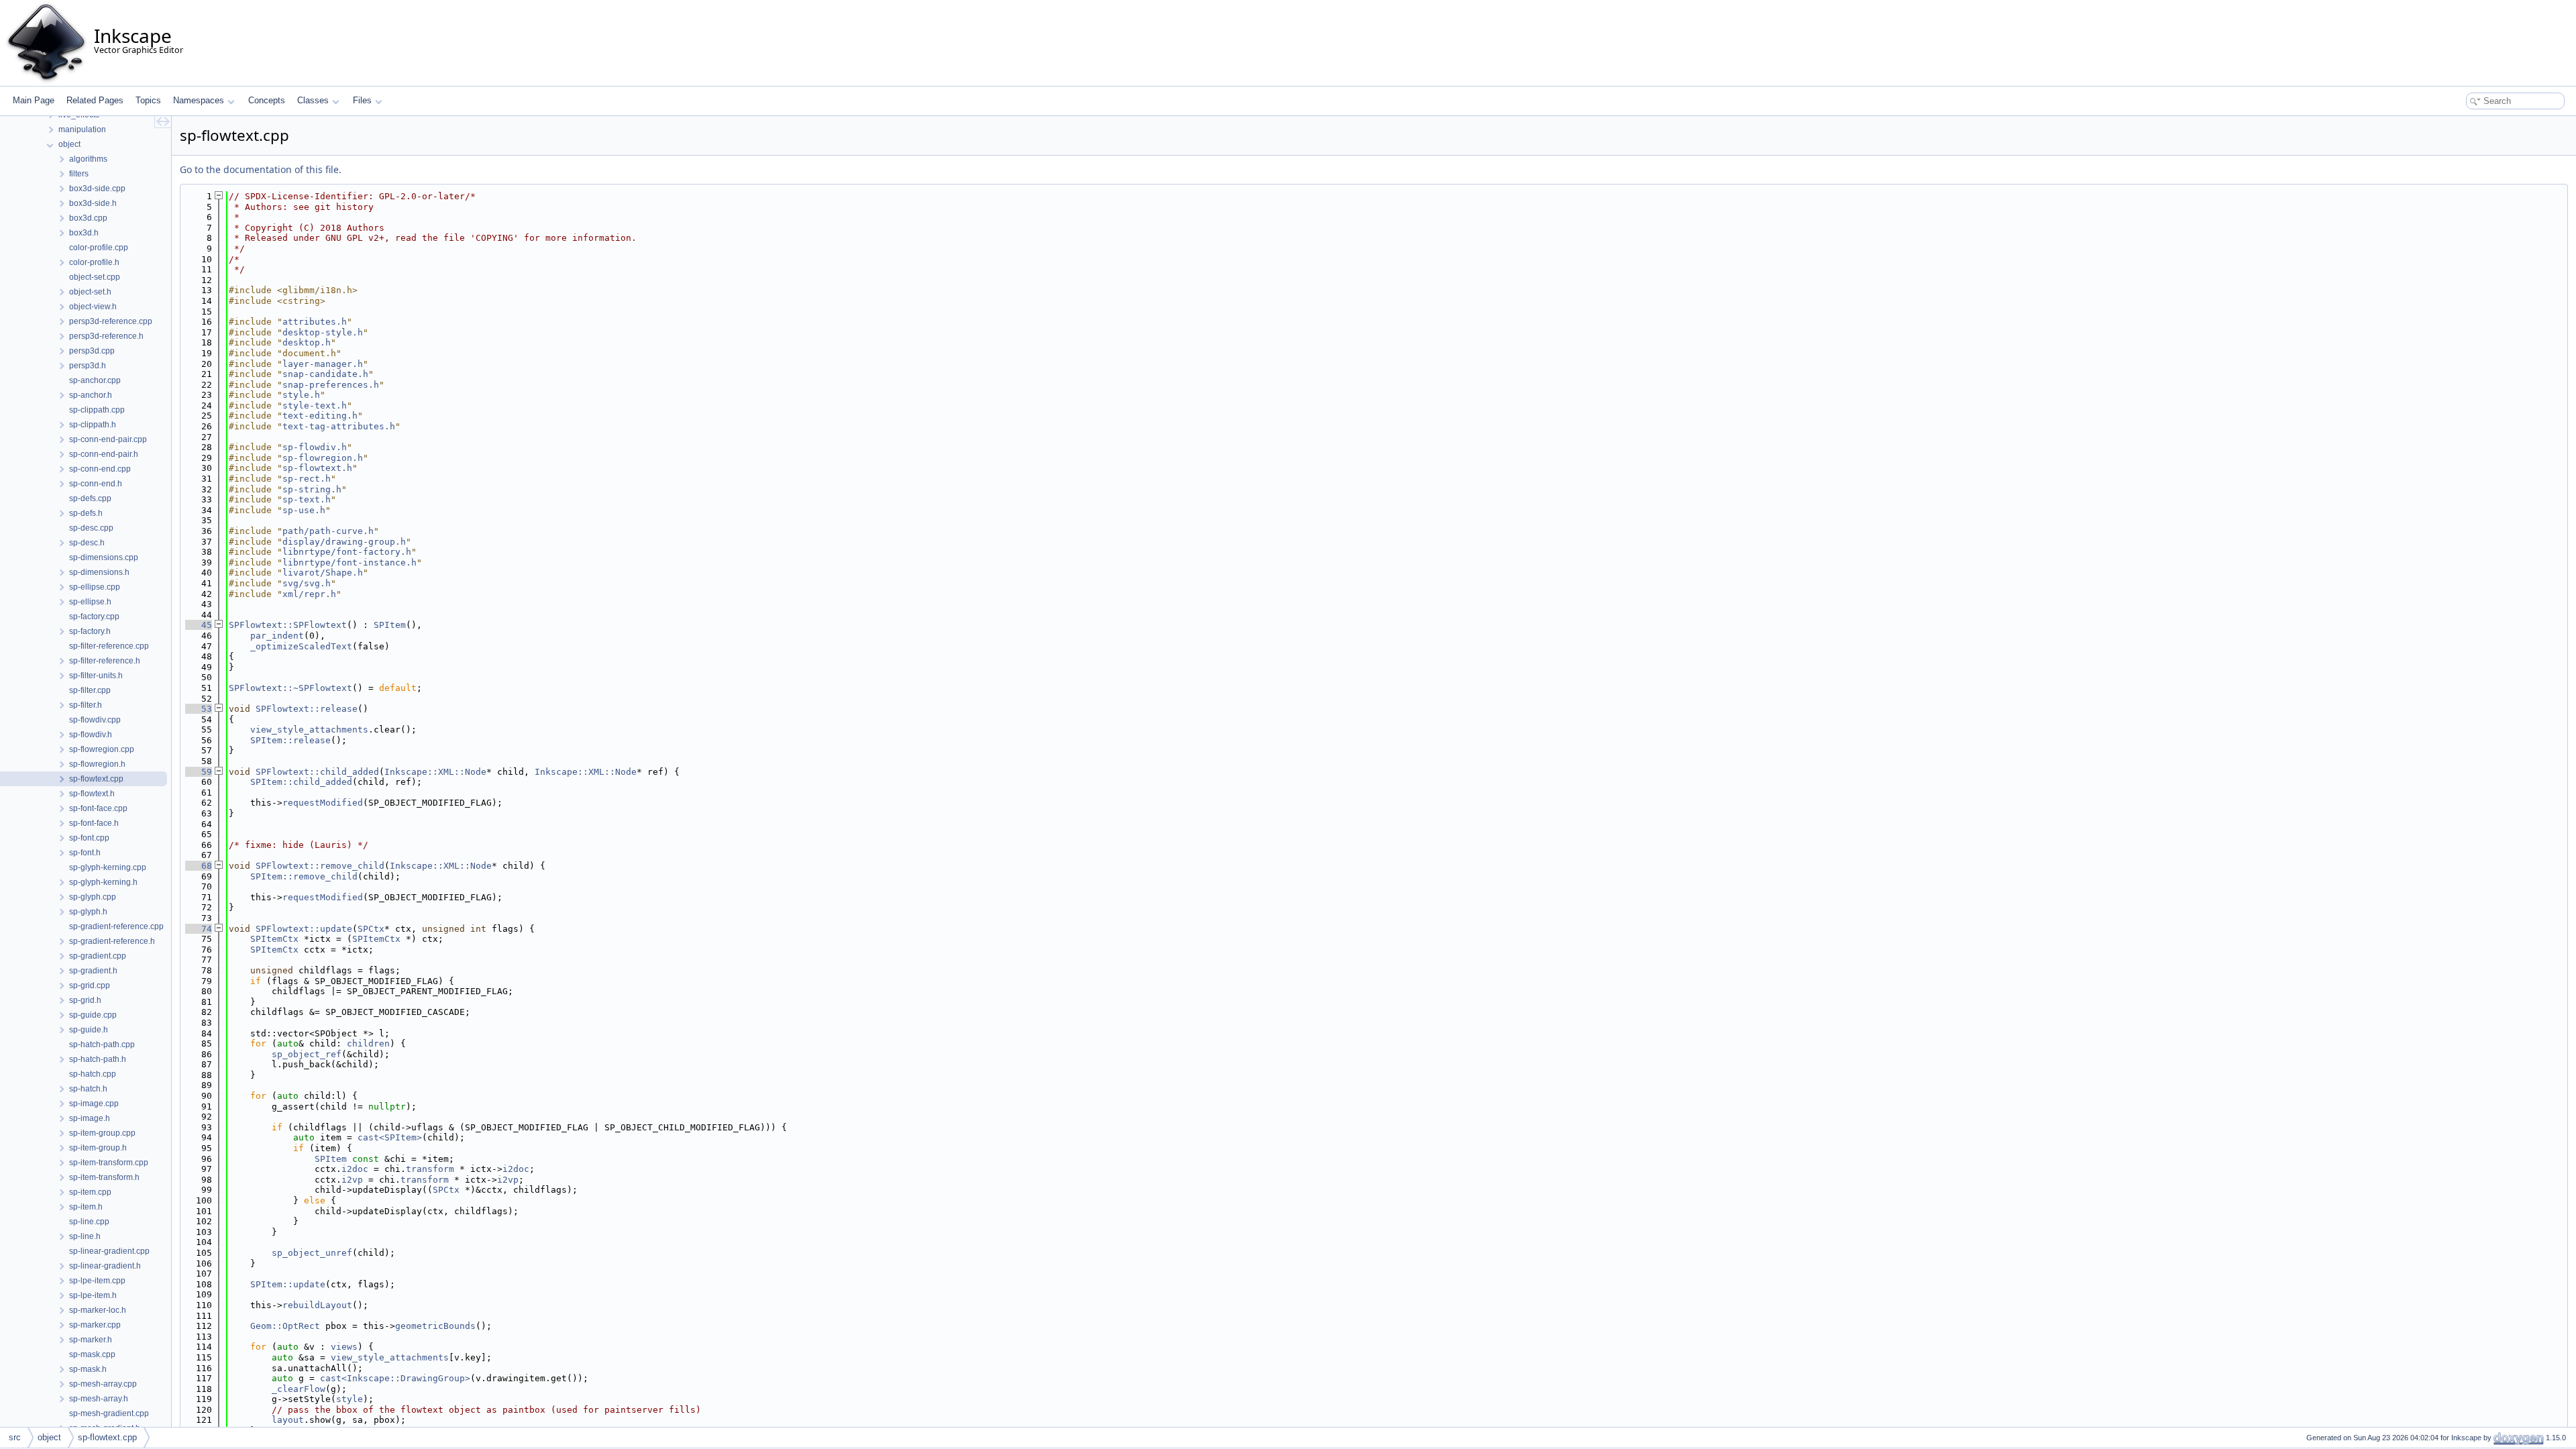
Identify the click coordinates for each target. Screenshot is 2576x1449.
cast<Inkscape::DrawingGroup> (395, 1378)
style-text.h (315, 406)
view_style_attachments (309, 730)
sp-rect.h (307, 479)
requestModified (323, 803)
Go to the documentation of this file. (261, 169)
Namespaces (199, 100)
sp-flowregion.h (323, 458)
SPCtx (371, 929)
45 (199, 625)
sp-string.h (312, 489)
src (15, 1437)
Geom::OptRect (285, 1326)
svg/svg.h (307, 583)
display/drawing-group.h (344, 542)
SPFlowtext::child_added (317, 772)
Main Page (34, 100)
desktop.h (307, 342)
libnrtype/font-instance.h (350, 562)
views (344, 1347)
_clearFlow (299, 1389)
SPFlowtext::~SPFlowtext (290, 688)
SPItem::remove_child (304, 876)
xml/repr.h (309, 594)
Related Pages (95, 100)
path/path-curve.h (328, 531)
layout (288, 1420)
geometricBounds (435, 1326)
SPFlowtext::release (307, 709)
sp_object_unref (312, 1253)
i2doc (355, 1169)
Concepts (267, 100)
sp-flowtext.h (317, 468)
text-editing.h (320, 416)
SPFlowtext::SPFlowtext (288, 625)
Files (362, 100)
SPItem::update (288, 1284)
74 (199, 929)
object (49, 1437)
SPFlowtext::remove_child (320, 866)
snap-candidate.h (325, 374)
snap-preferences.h (331, 385)
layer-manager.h (323, 364)
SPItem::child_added (301, 782)
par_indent (277, 636)
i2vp (352, 1180)
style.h (301, 395)
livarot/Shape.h (323, 573)
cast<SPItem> (390, 1137)
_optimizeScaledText (301, 646)
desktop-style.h (323, 332)
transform (430, 1169)
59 (199, 772)
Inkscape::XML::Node (435, 772)
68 (199, 866)
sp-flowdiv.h (315, 447)
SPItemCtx (274, 939)
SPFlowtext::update (304, 929)
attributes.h (315, 322)
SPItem (390, 625)
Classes (313, 100)
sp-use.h (304, 510)
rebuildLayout (317, 1305)
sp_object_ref (307, 1054)
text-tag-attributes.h (339, 426)
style (350, 1399)
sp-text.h (307, 499)
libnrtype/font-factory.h (347, 552)
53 (199, 709)
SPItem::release (290, 740)
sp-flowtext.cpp (107, 1437)
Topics (148, 100)
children (368, 1043)
